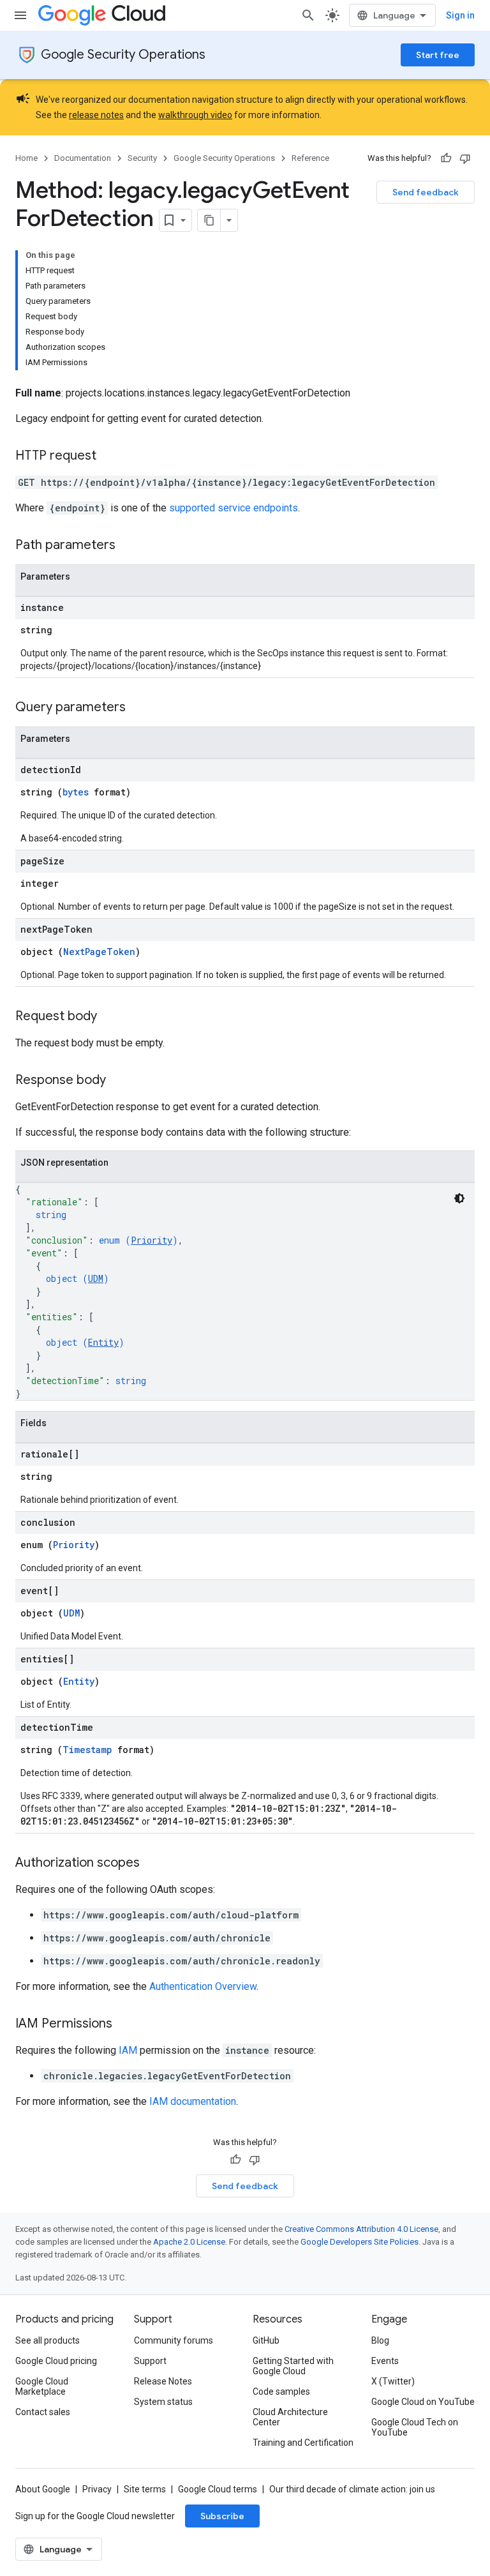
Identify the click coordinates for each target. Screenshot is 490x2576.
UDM (96, 1278)
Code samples (281, 2391)
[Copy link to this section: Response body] (119, 1081)
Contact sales (43, 2412)
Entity (103, 1342)
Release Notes (163, 2381)
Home (26, 158)
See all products (48, 2340)
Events (385, 2361)
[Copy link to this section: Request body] (110, 1017)
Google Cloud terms (218, 2489)
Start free (438, 55)
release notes (96, 115)
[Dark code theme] (459, 1198)
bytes (76, 792)
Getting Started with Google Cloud (293, 2366)
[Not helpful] (465, 158)
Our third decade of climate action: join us (352, 2489)
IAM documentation (193, 2101)
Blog (380, 2340)
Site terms (145, 2489)
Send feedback (426, 192)
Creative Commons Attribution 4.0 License (361, 2229)
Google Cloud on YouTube (423, 2402)
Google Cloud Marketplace (42, 2386)
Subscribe (222, 2516)
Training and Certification (303, 2443)
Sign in (460, 15)
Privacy (97, 2489)
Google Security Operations (123, 55)
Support (150, 2361)
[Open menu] (20, 15)
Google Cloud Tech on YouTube (415, 2427)
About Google (43, 2489)
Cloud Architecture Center (290, 2417)
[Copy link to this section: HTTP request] (109, 456)
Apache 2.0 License (189, 2242)
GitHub (266, 2340)
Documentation (83, 158)
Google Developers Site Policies (360, 2242)
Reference (310, 158)
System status (163, 2402)
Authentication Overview (203, 1986)
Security (142, 158)
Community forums (174, 2340)
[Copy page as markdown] (209, 220)
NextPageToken (99, 952)
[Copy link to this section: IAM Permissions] (125, 2024)
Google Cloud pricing (56, 2361)
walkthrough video (195, 115)
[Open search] (308, 15)
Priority (152, 1240)
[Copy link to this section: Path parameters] (128, 546)
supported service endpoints (234, 508)
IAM (128, 2050)
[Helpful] (446, 158)
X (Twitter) (393, 2381)
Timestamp (87, 1750)
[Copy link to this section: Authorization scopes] (152, 1864)
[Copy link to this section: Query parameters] (138, 708)
